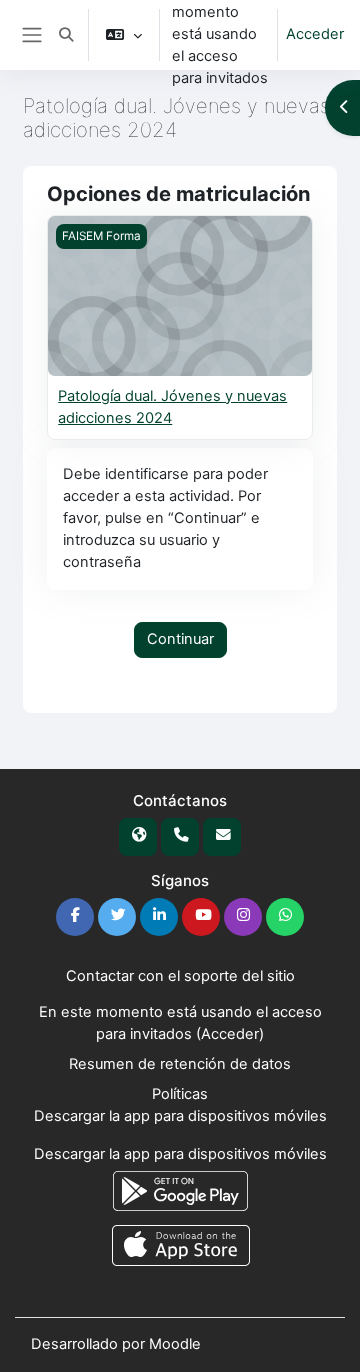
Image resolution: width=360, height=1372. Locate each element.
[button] (66, 35)
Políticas (180, 1094)
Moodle (175, 1344)
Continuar (180, 639)
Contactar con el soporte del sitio (180, 976)
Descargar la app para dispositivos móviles (180, 1116)
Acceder (315, 34)
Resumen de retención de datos (180, 1064)
